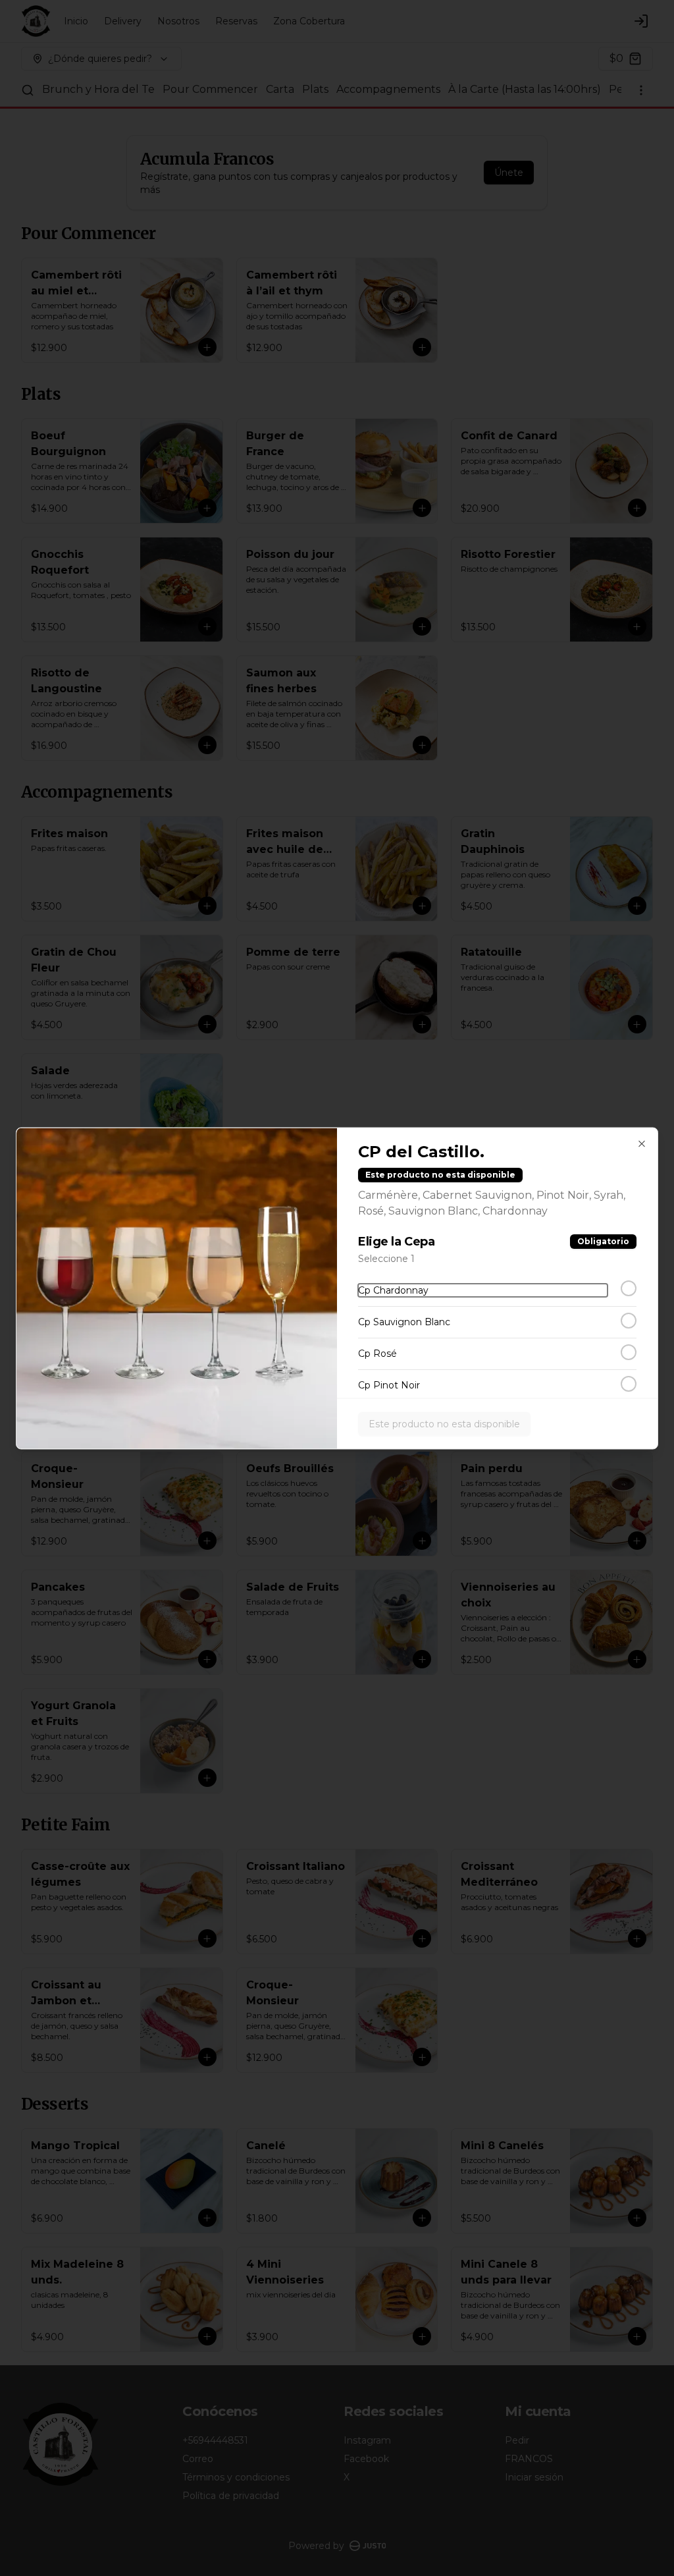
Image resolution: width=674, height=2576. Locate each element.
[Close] (642, 1143)
